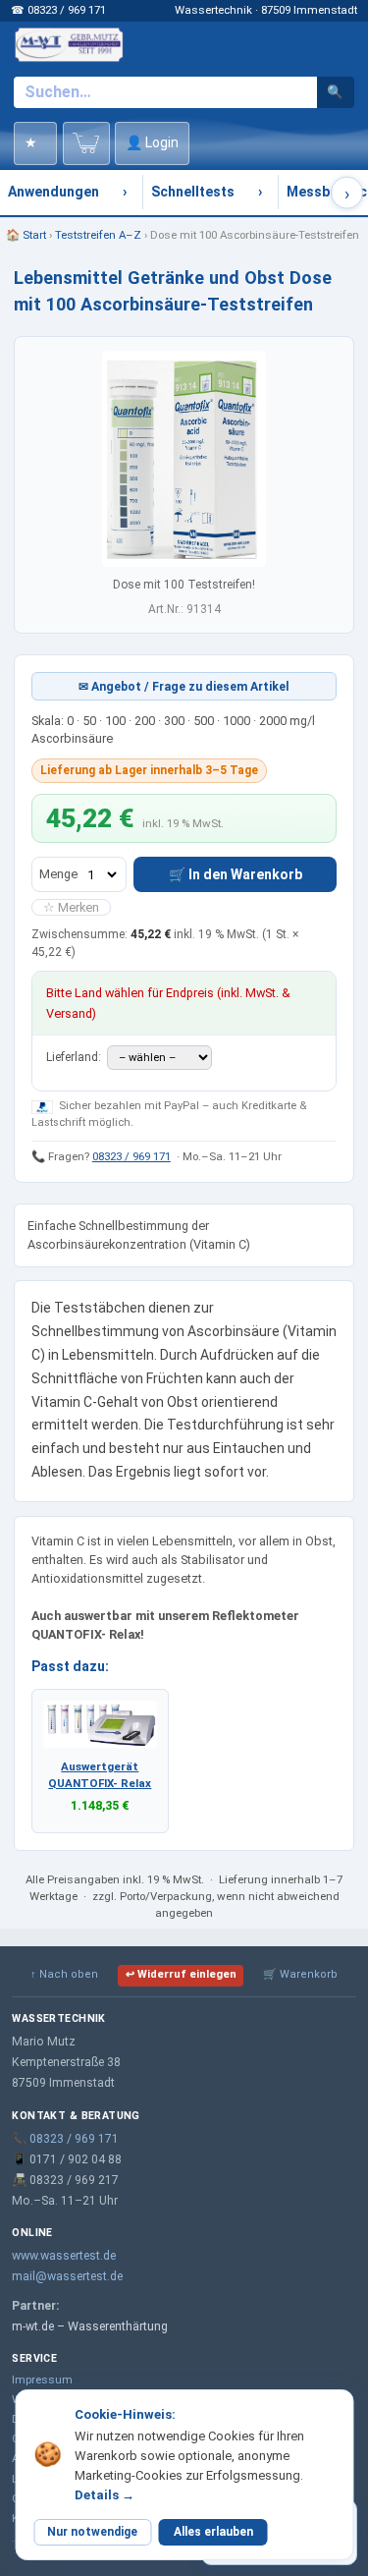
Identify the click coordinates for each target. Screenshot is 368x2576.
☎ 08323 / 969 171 (58, 10)
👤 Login (152, 142)
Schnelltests (193, 192)
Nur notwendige (92, 2532)
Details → (105, 2495)
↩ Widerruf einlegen (181, 1974)
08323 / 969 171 (131, 1156)
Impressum (42, 2380)
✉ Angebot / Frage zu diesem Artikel (184, 687)
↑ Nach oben (64, 1974)
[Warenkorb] (86, 143)
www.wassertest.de (64, 2256)
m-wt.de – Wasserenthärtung (90, 2326)
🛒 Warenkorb (300, 1974)
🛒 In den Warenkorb (236, 874)
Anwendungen (53, 192)
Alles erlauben (213, 2532)
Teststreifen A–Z (98, 235)
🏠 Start (26, 235)
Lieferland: (75, 1057)
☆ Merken (71, 907)
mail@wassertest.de (67, 2276)
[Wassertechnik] (69, 44)
